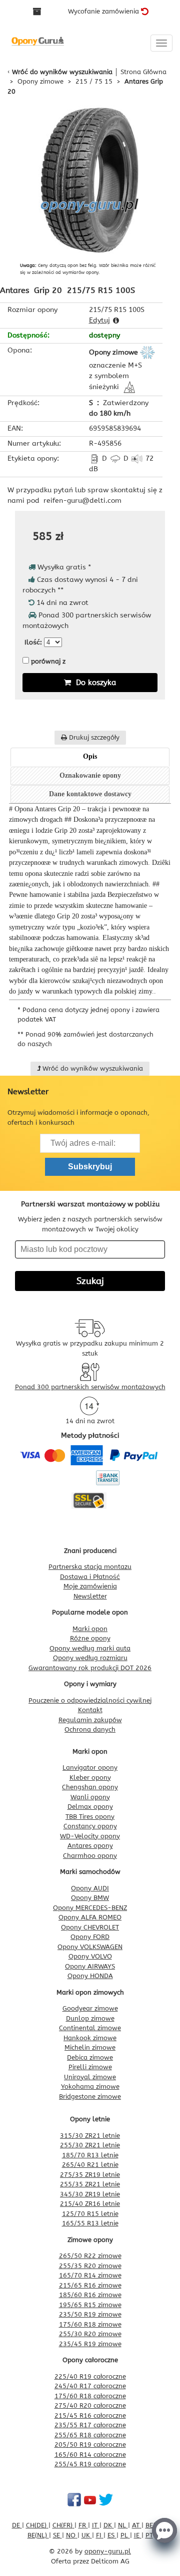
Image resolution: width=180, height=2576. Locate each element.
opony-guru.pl (108, 2551)
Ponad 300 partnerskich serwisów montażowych (90, 1387)
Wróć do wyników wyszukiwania (62, 72)
